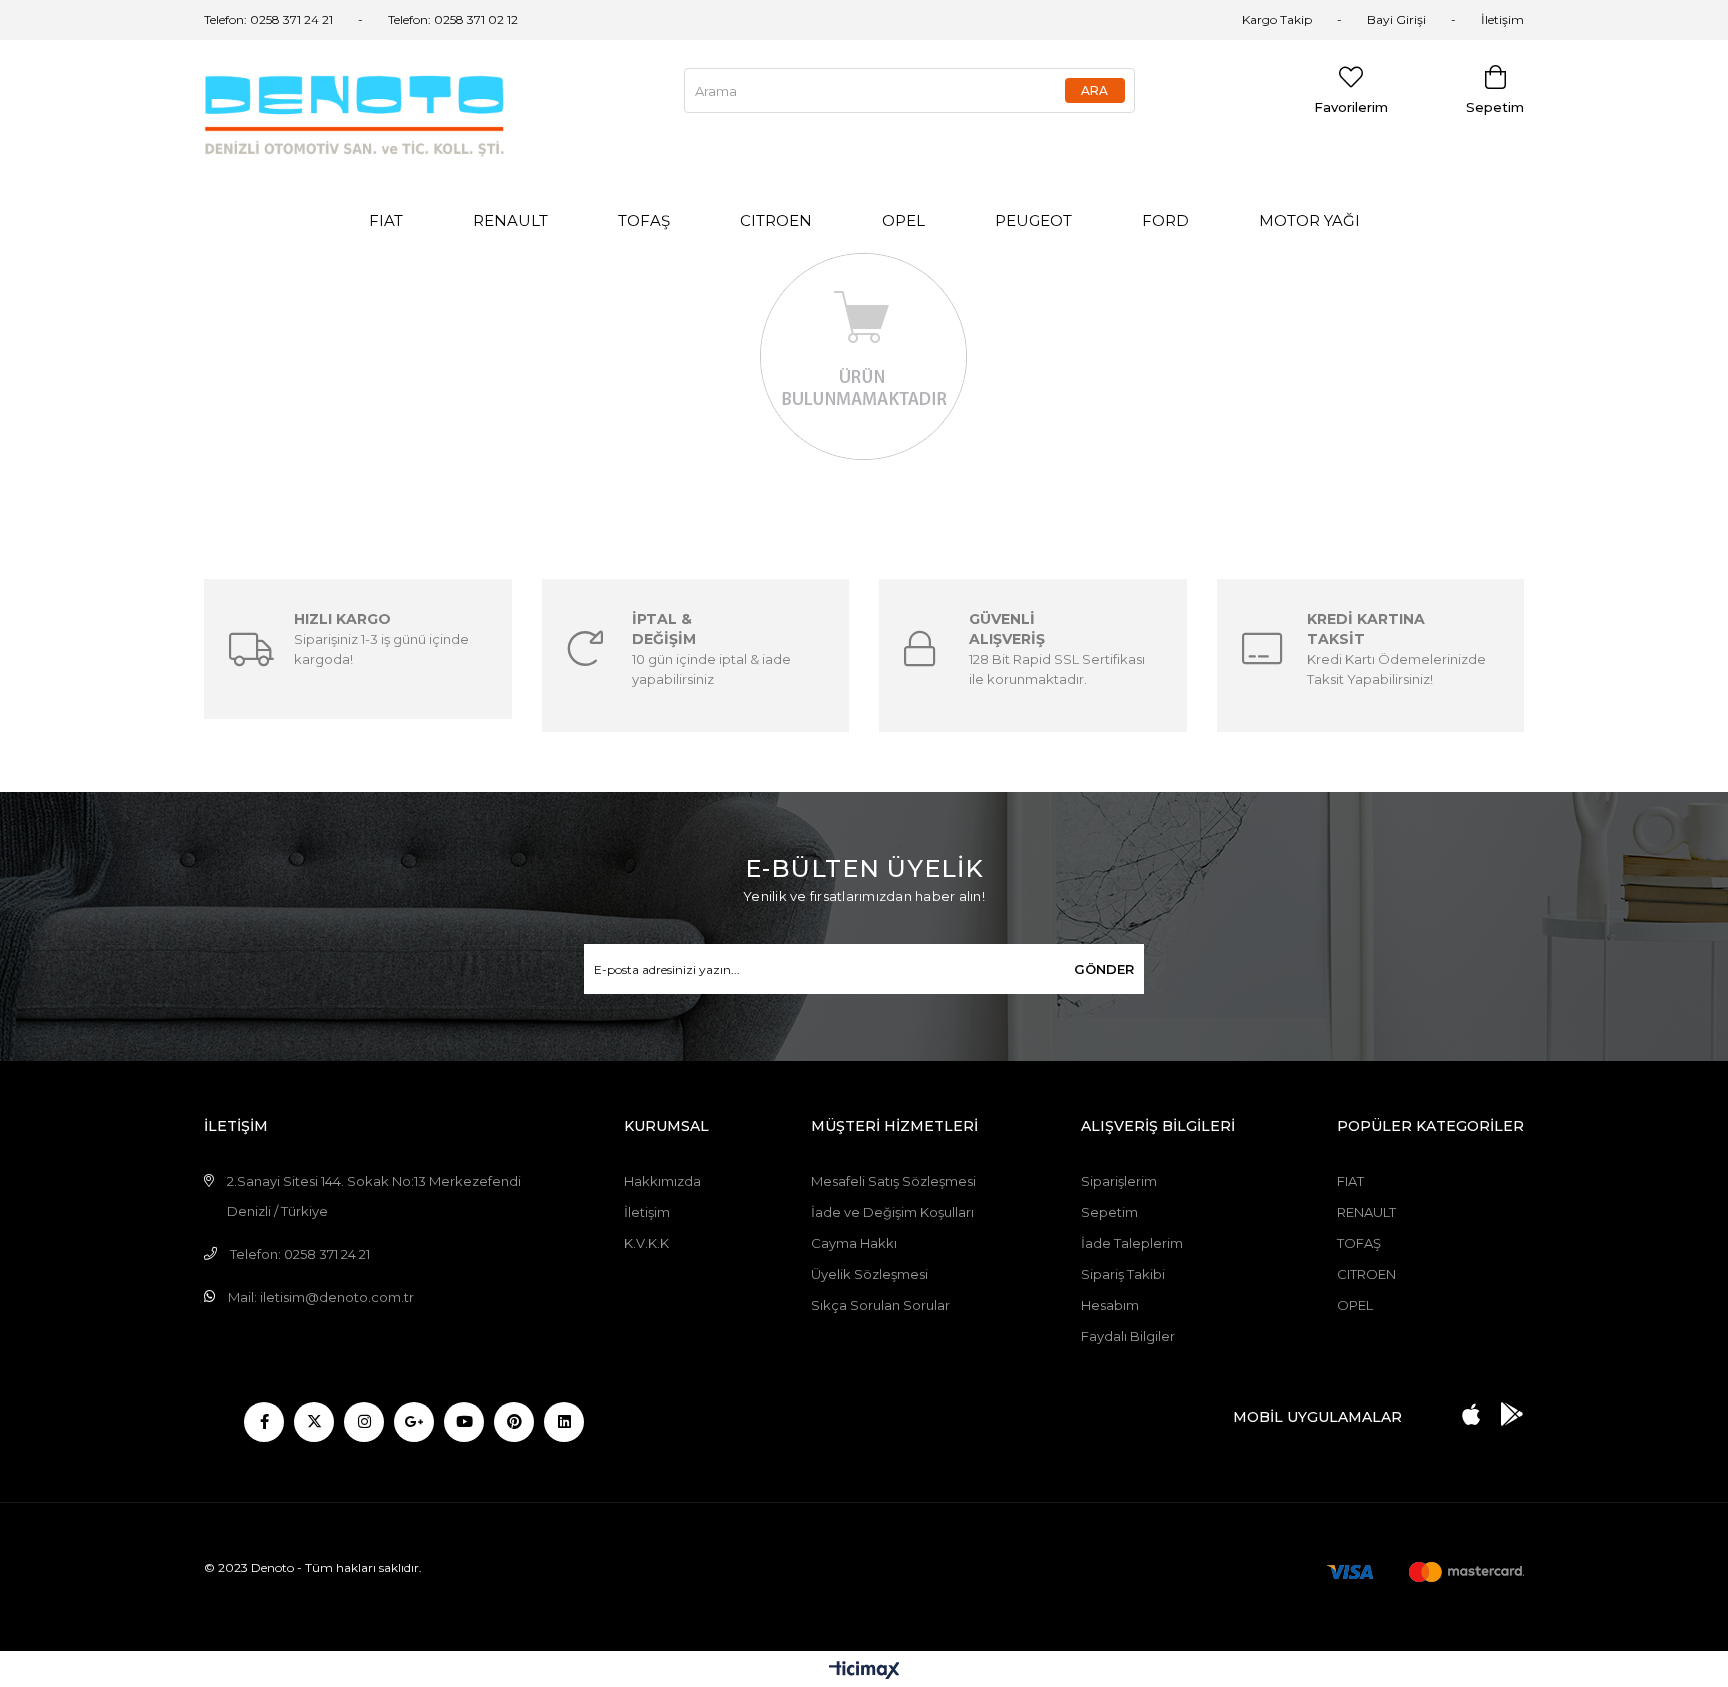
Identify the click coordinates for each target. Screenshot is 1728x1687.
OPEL (903, 220)
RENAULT (510, 220)
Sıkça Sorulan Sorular (880, 1305)
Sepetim (1109, 1212)
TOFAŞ (644, 220)
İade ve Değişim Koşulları (892, 1212)
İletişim (1502, 19)
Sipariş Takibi (1123, 1274)
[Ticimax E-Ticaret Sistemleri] (864, 1671)
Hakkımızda (662, 1181)
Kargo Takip (1277, 19)
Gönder (1104, 969)
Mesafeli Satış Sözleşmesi (893, 1181)
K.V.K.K (646, 1243)
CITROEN (776, 220)
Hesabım (1110, 1305)
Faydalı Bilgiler (1128, 1336)
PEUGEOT (1033, 220)
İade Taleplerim (1132, 1243)
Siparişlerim (1119, 1181)
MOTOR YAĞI (1309, 220)
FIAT (386, 220)
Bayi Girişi (1396, 19)
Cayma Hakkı (854, 1243)
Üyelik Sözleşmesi (869, 1274)
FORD (1165, 220)
